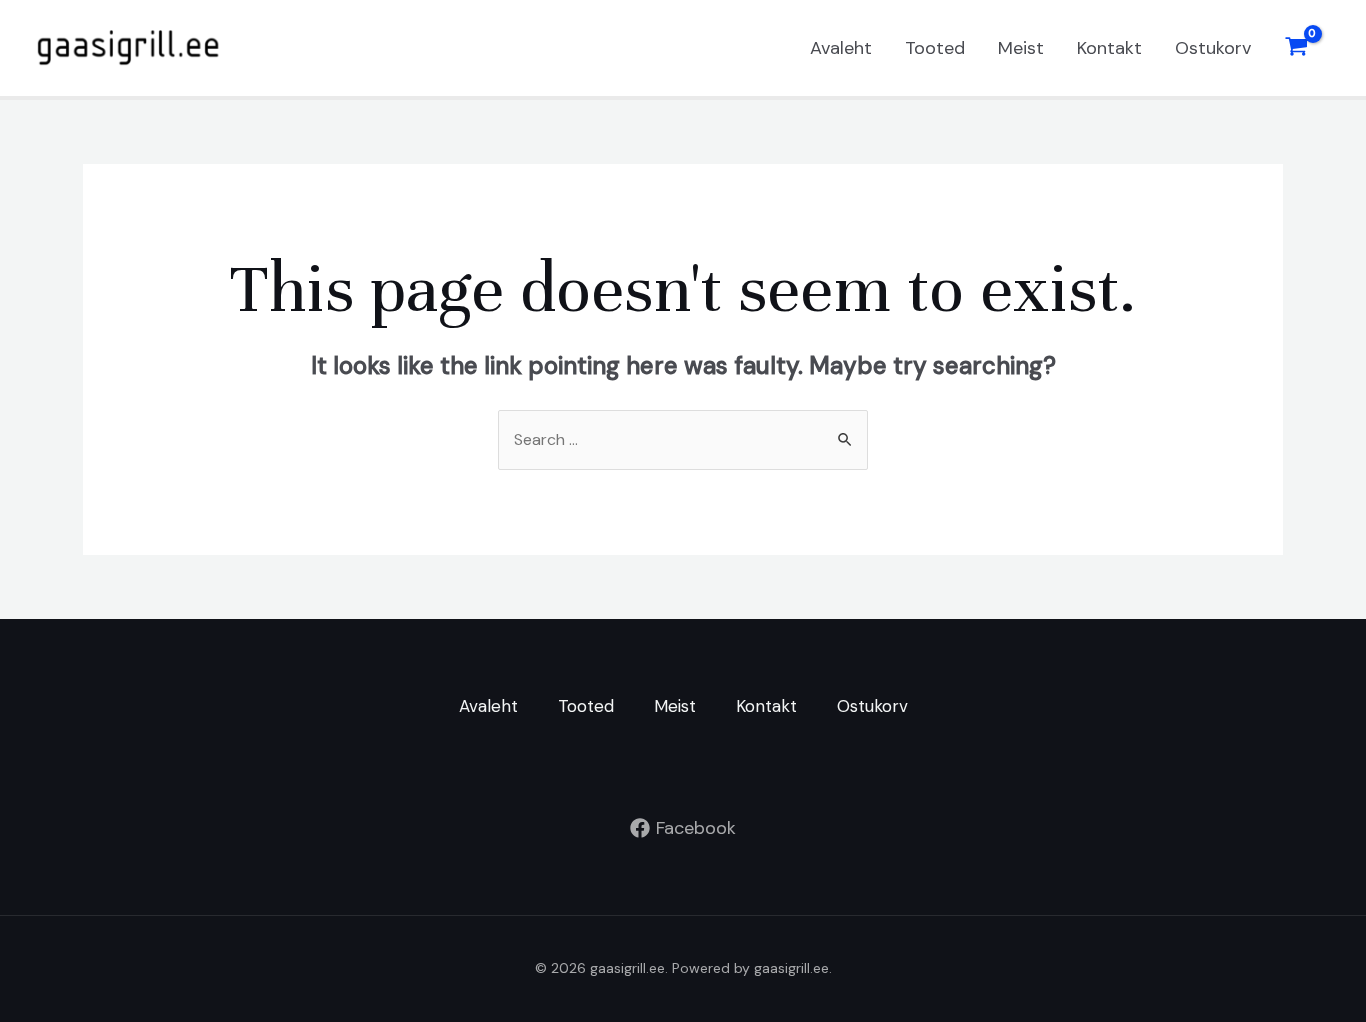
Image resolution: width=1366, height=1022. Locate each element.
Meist (1021, 48)
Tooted (935, 48)
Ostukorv (1213, 48)
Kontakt (1109, 48)
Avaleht (841, 48)
